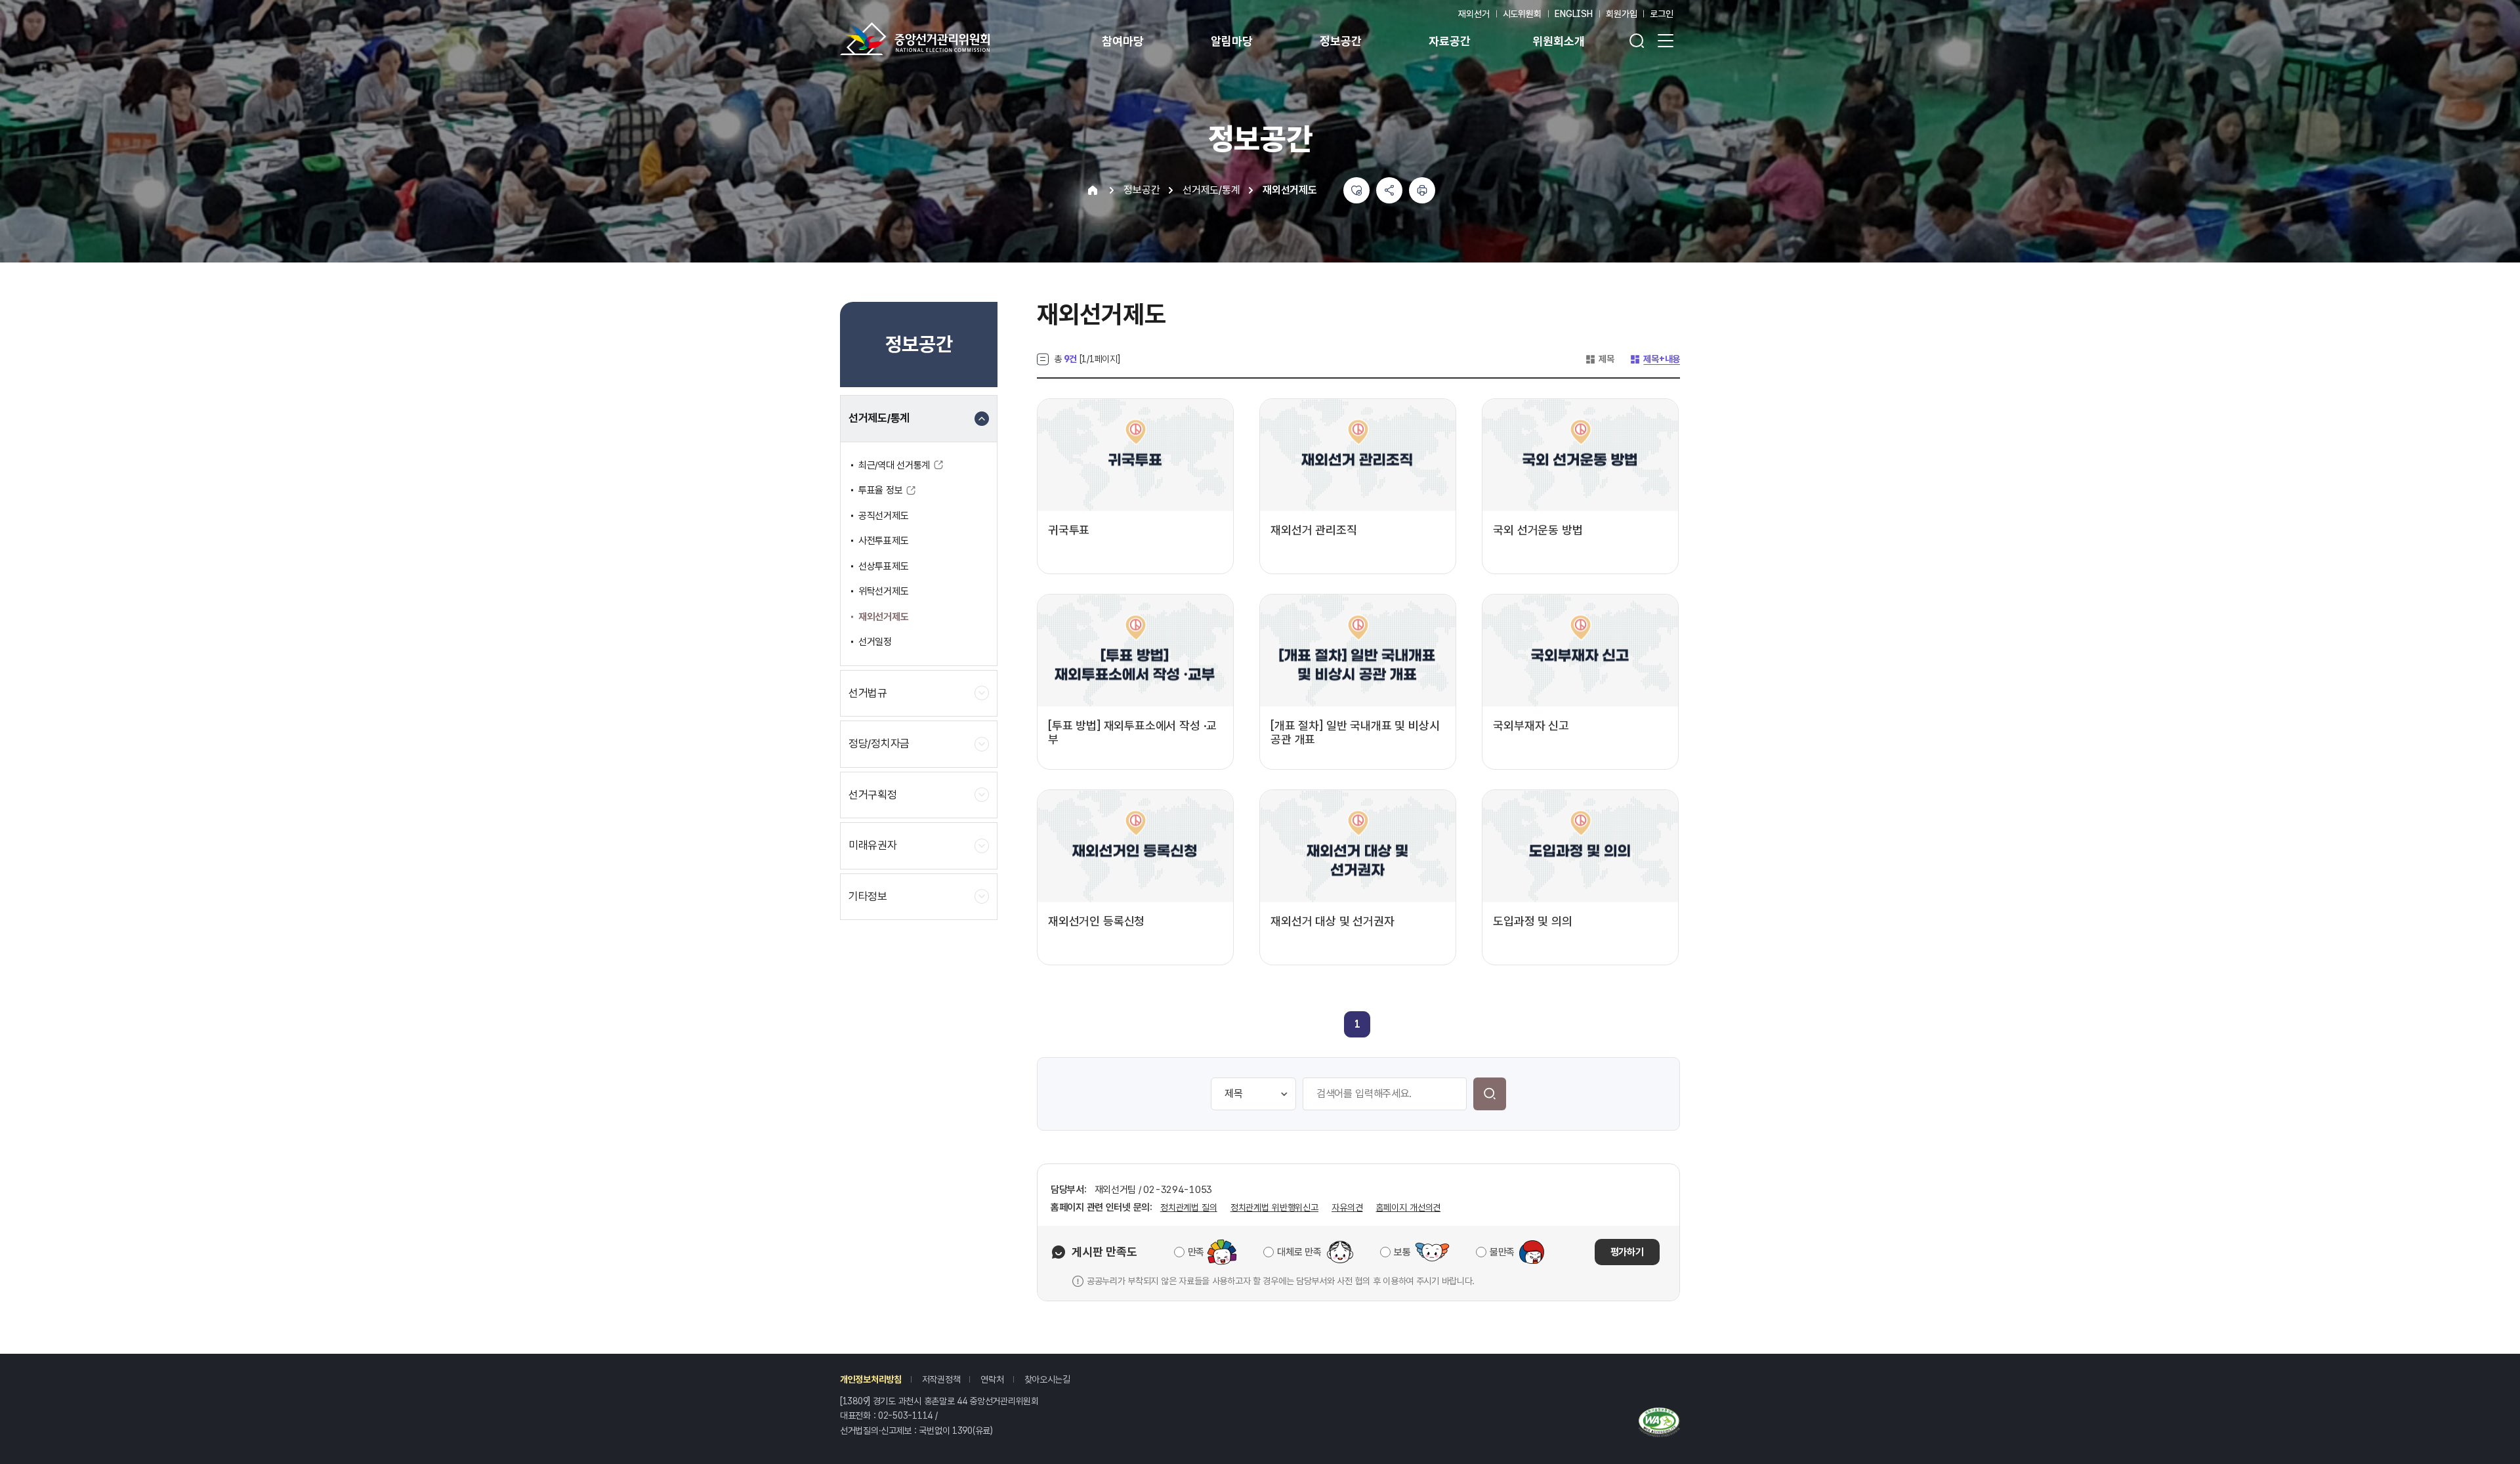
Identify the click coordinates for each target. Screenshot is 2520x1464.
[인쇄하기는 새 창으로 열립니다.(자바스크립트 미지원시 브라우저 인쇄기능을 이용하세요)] (1422, 190)
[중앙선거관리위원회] (915, 39)
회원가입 (1621, 14)
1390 (962, 1431)
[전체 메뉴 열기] (1666, 41)
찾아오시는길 (1047, 1379)
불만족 (1502, 1252)
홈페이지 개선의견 (1408, 1207)
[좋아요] (1356, 190)
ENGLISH (1574, 14)
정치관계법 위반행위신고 (1274, 1207)
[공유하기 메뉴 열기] (1389, 190)
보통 (1402, 1252)
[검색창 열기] (1637, 41)
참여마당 (1123, 41)
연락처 (992, 1379)
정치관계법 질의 (1189, 1207)
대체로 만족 (1299, 1252)
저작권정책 (941, 1379)
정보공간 (1340, 41)
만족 (1196, 1252)
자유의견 (1347, 1207)
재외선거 (1474, 14)
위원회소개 (1558, 41)
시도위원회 (1522, 14)
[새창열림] (1659, 1421)
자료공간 (1449, 41)
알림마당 (1231, 41)
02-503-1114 (905, 1415)
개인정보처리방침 (871, 1379)
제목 (1599, 359)
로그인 (1662, 14)
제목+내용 (1655, 359)
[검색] (1490, 1094)
